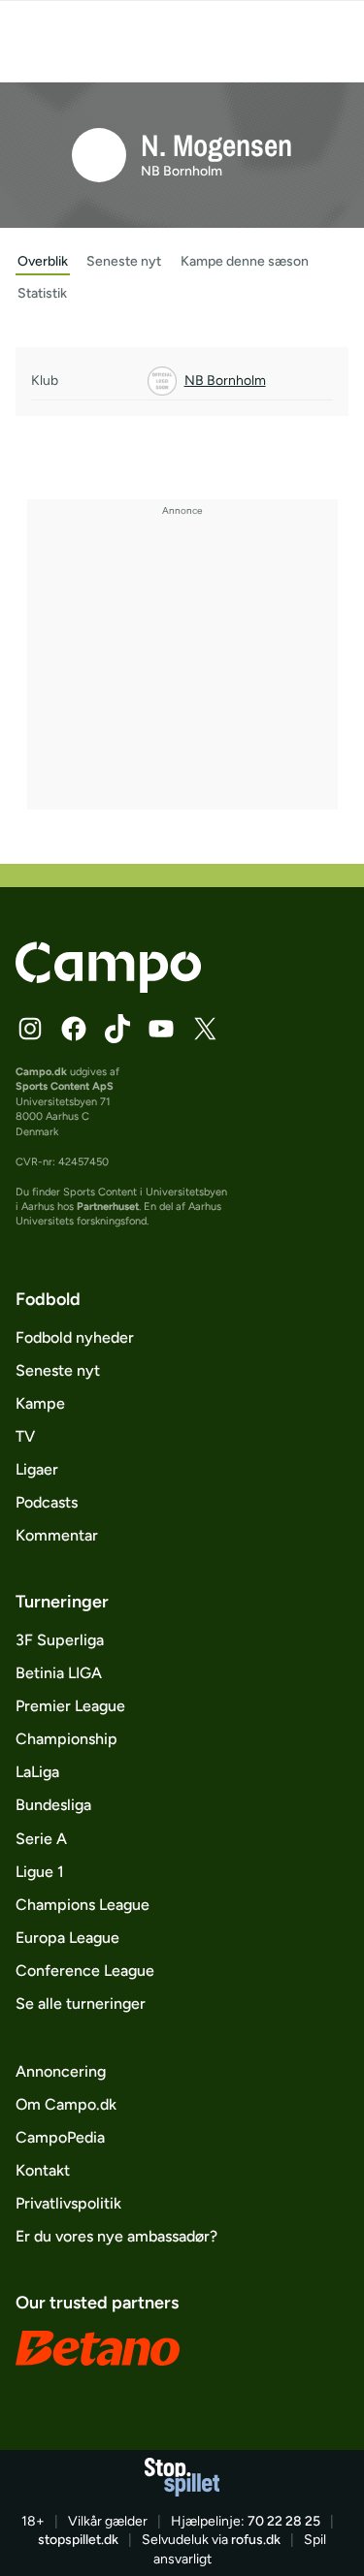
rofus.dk (256, 2540)
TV (25, 1436)
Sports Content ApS (65, 1086)
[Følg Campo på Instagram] (30, 1029)
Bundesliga (53, 1805)
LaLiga (37, 1772)
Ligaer (37, 1469)
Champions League (83, 1905)
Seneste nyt (58, 1370)
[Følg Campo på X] (205, 1029)
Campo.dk (41, 1072)
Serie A (41, 1839)
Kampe (40, 1403)
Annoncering (61, 2071)
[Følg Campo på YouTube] (161, 1029)
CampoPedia (60, 2137)
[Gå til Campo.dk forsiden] (108, 987)
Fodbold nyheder (75, 1337)
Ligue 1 (40, 1872)
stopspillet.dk (78, 2540)
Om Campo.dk (66, 2104)
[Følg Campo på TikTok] (117, 1029)
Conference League (85, 1971)
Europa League (67, 1938)
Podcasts (47, 1502)
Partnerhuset (108, 1207)
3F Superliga (60, 1640)
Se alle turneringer (81, 2004)
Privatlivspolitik (68, 2203)
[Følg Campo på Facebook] (74, 1029)
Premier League (70, 1706)
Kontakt (43, 2170)
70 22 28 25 (284, 2521)
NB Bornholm (182, 171)
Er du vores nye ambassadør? (116, 2236)
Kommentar (57, 1535)
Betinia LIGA (59, 1673)
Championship (66, 1739)
